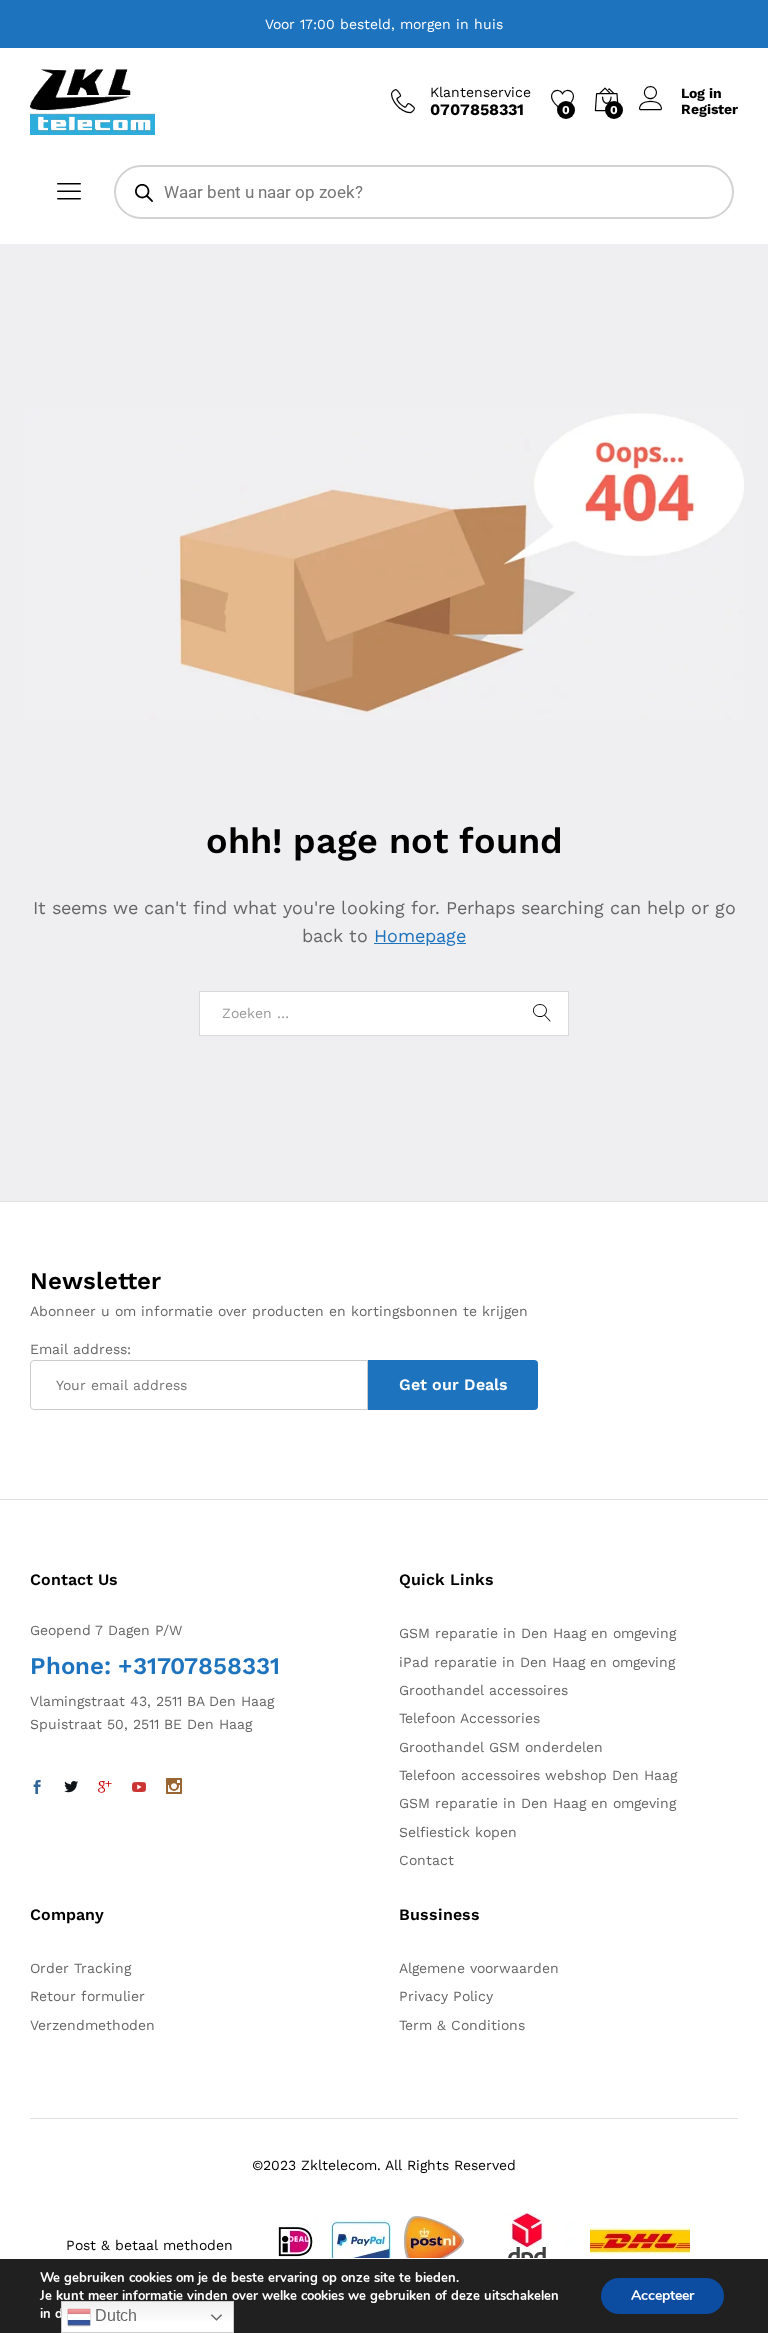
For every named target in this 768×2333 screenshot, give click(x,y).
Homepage (420, 935)
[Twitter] (71, 1788)
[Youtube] (139, 1788)
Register (709, 109)
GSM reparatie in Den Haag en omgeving (537, 1633)
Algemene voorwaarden (479, 1968)
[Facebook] (37, 1788)
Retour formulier (87, 1996)
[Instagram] (174, 1788)
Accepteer (662, 2295)
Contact (426, 1860)
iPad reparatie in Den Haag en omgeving (537, 1662)
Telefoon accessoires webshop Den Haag (538, 1775)
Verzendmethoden (92, 2025)
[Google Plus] (105, 1788)
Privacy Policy (446, 1996)
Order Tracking (80, 1968)
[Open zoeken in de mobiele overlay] (424, 192)
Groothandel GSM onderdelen (501, 1747)
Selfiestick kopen (458, 1832)
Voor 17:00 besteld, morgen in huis (384, 24)
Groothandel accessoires (483, 1690)
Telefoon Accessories (469, 1718)
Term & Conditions (462, 2025)
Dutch (114, 2315)
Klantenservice (480, 92)
